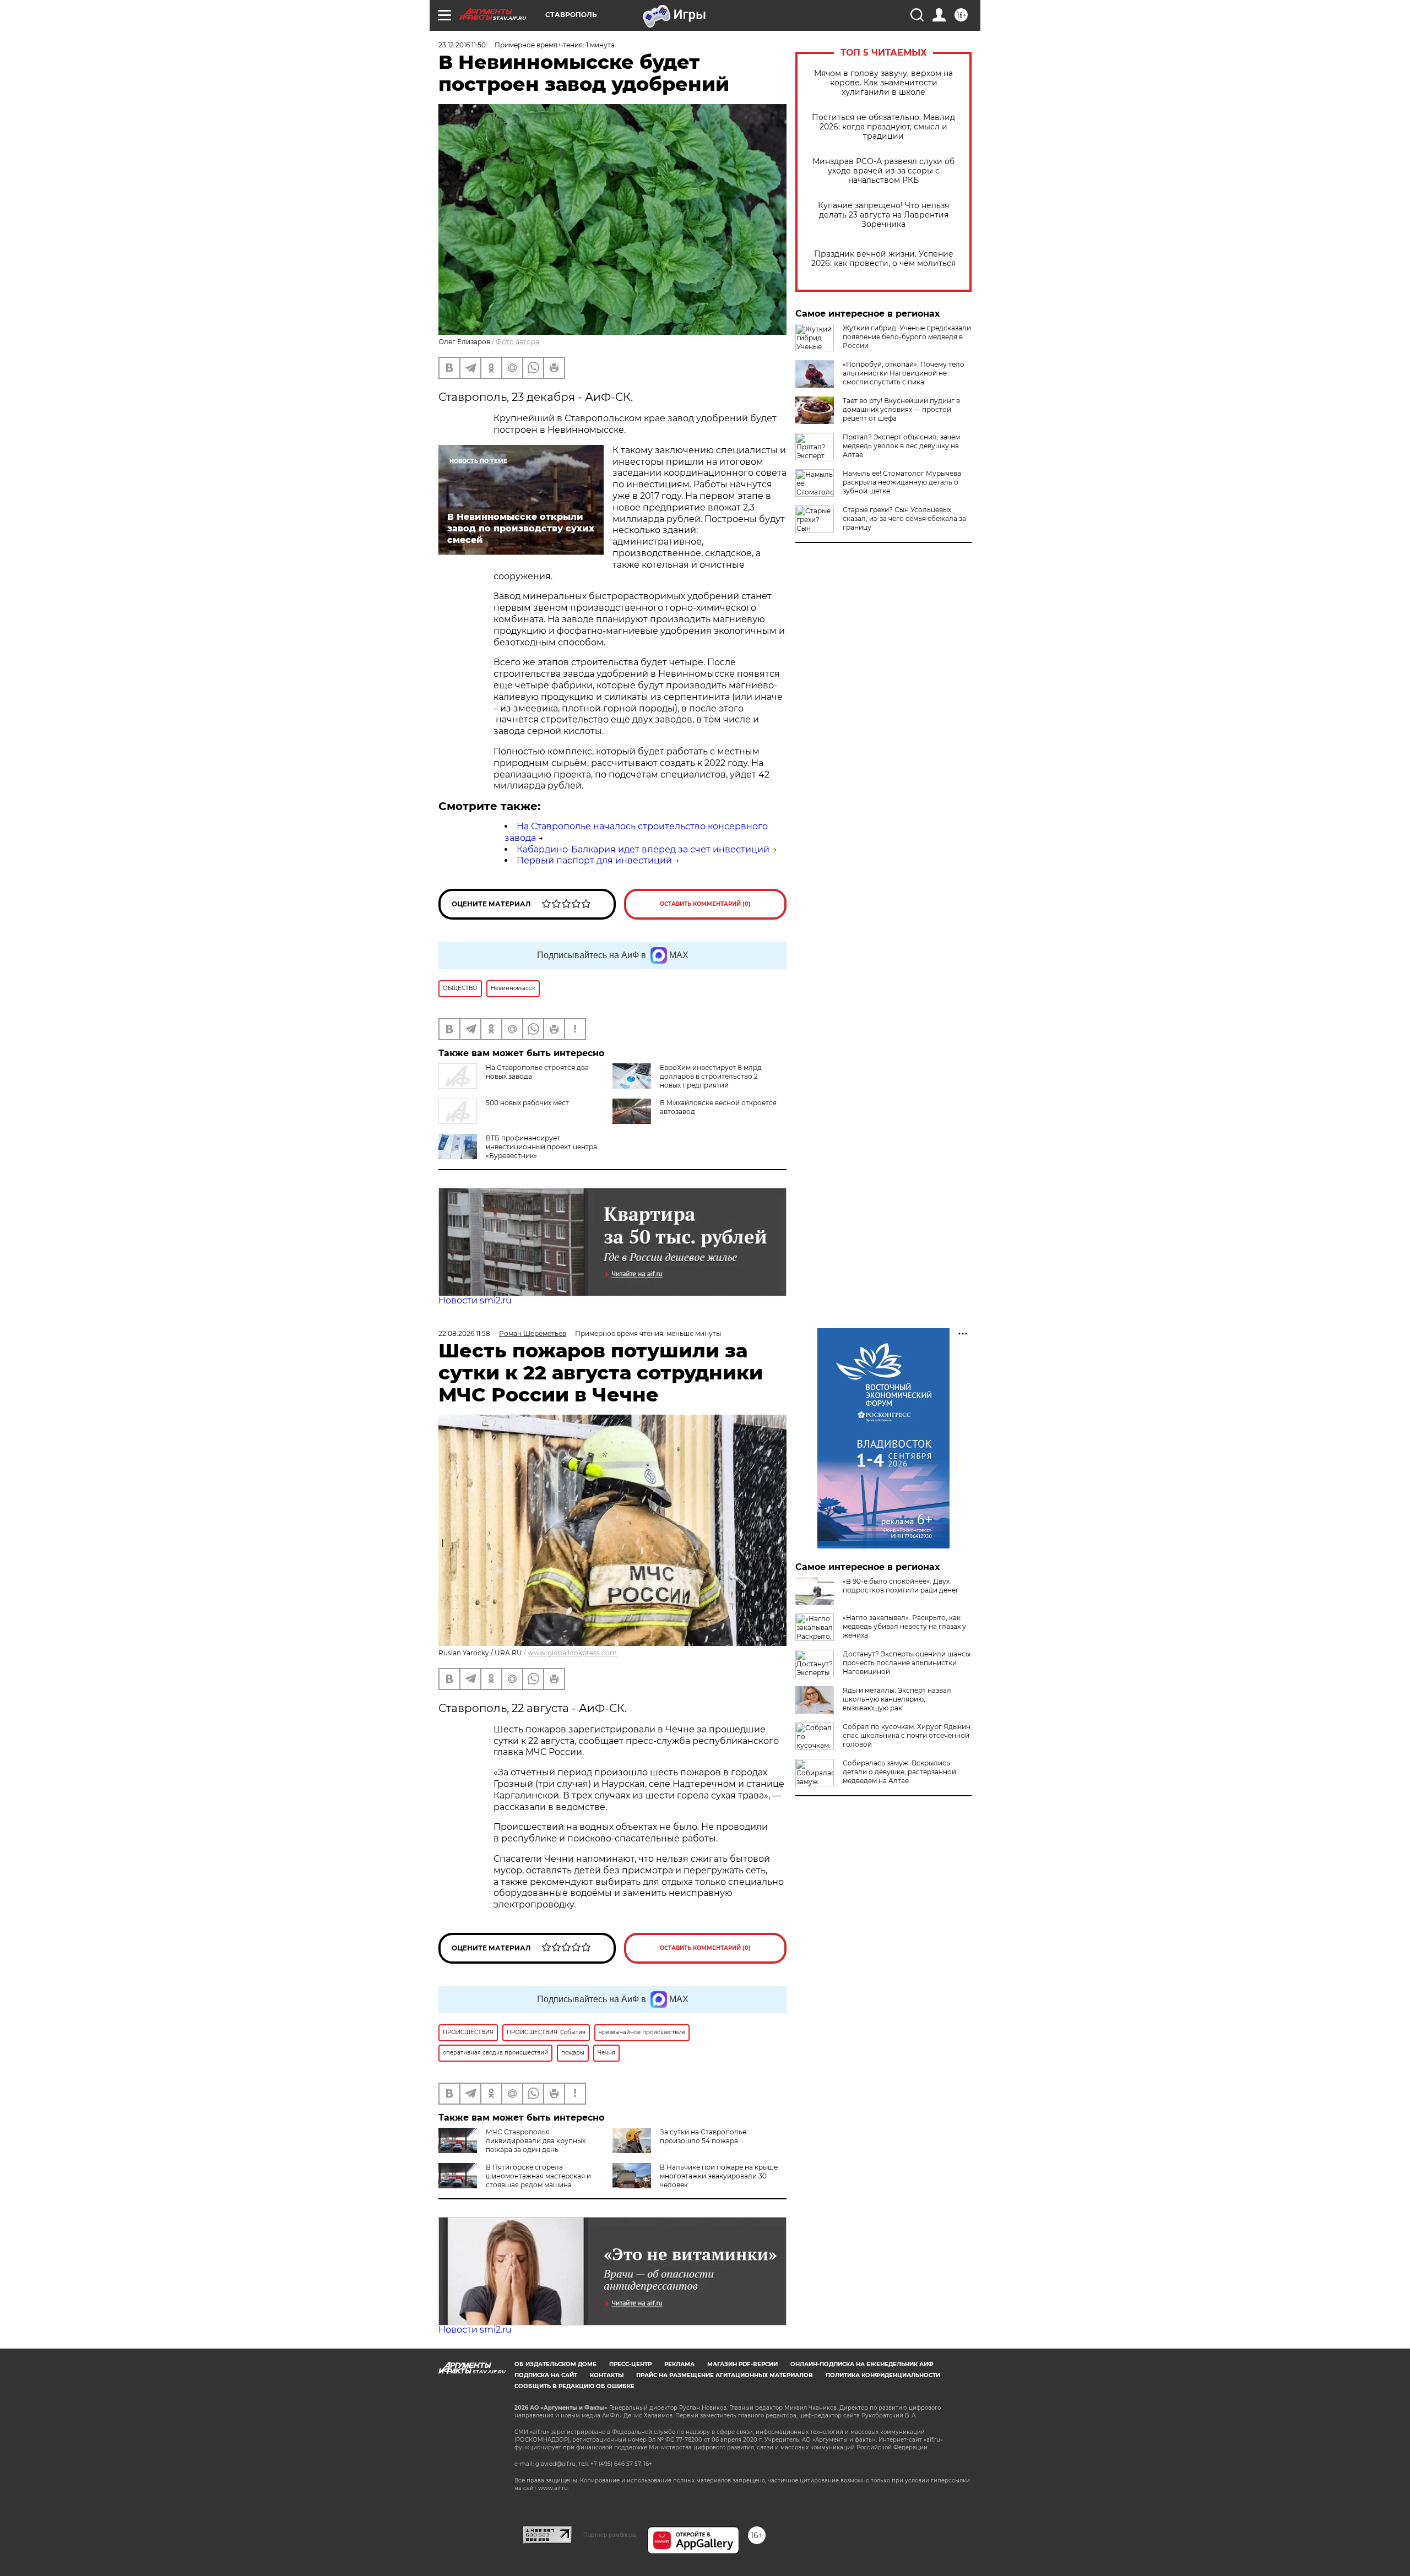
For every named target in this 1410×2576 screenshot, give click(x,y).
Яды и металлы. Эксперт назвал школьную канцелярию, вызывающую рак (897, 1699)
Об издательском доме (555, 2364)
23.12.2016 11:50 (462, 45)
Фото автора (517, 342)
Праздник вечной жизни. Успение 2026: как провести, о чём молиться (883, 259)
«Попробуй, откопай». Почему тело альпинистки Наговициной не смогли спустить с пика (904, 373)
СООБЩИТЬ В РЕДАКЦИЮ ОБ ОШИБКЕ (574, 2386)
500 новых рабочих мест (527, 1103)
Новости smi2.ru (475, 1300)
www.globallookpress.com (572, 1653)
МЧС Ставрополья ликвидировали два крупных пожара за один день (536, 2141)
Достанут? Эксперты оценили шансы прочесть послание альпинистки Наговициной (907, 1663)
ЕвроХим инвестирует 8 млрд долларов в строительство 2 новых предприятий (711, 1076)
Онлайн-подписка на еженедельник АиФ (862, 2364)
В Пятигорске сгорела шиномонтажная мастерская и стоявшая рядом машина (538, 2176)
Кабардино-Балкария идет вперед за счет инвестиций (643, 849)
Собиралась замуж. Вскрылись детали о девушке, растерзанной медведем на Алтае (899, 1772)
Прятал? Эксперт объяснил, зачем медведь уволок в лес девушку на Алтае (901, 446)
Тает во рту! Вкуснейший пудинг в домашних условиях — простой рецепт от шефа (901, 409)
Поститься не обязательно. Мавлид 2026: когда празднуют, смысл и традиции (883, 127)
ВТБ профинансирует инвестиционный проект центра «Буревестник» (541, 1147)
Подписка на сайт (546, 2375)
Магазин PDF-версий (742, 2364)
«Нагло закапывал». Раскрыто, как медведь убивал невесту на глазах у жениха (904, 1626)
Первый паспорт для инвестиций (594, 860)
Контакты (607, 2375)
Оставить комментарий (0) (705, 904)
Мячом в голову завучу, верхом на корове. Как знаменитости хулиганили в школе (883, 83)
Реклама (679, 2364)
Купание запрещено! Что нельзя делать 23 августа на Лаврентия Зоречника (883, 215)
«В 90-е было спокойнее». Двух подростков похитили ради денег (901, 1586)
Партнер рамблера (609, 2535)
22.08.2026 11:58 (464, 1333)
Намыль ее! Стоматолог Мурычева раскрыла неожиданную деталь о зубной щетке (902, 482)
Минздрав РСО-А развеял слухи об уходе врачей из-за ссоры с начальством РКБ (883, 171)
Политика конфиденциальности (883, 2375)
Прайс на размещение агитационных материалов (725, 2375)
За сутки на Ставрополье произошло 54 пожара (703, 2136)
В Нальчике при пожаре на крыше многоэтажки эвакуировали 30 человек (719, 2176)
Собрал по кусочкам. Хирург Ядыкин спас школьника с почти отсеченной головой (907, 1735)
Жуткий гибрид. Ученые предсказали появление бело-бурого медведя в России (907, 337)
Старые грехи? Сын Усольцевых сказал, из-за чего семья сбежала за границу (904, 518)
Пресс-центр (630, 2364)
